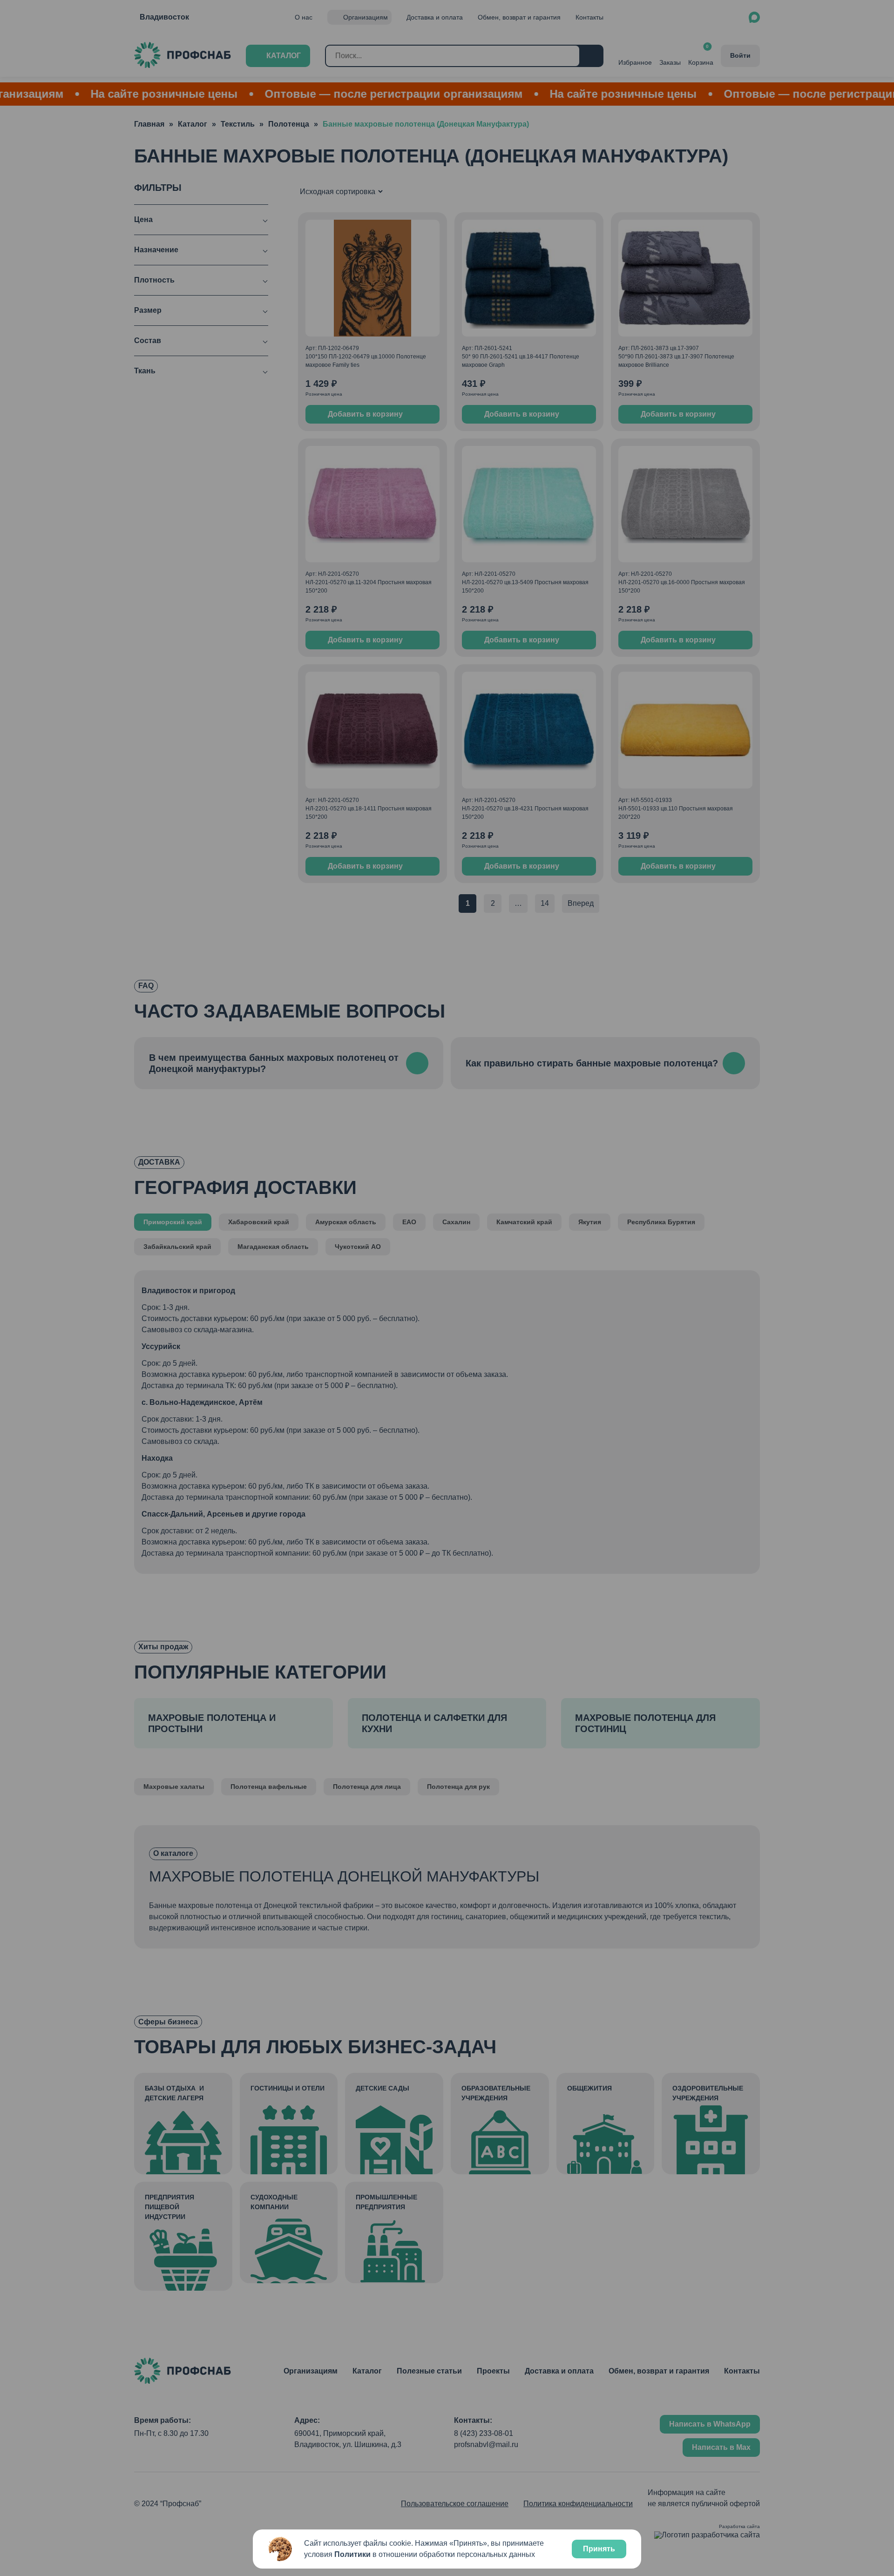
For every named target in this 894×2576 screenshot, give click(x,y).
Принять (599, 2549)
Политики (352, 2554)
